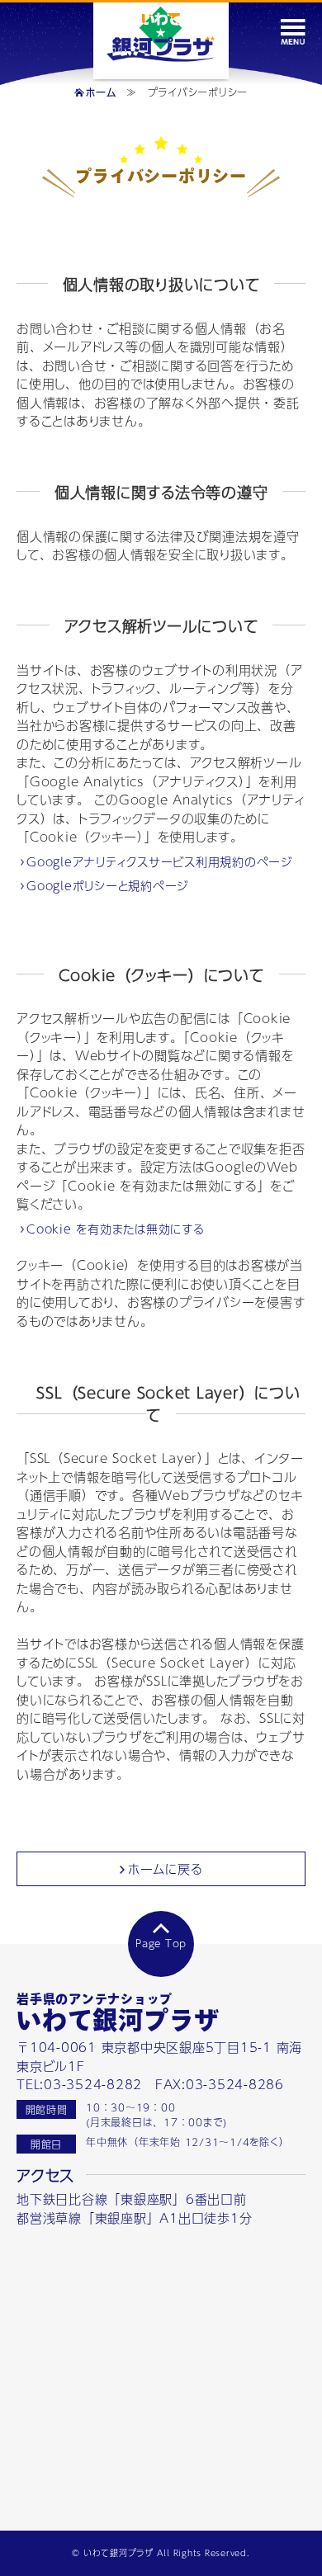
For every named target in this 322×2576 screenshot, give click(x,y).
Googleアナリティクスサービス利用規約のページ (161, 862)
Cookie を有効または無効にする (117, 1229)
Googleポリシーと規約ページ (109, 886)
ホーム (101, 92)
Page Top (161, 1943)
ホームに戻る (166, 1868)
